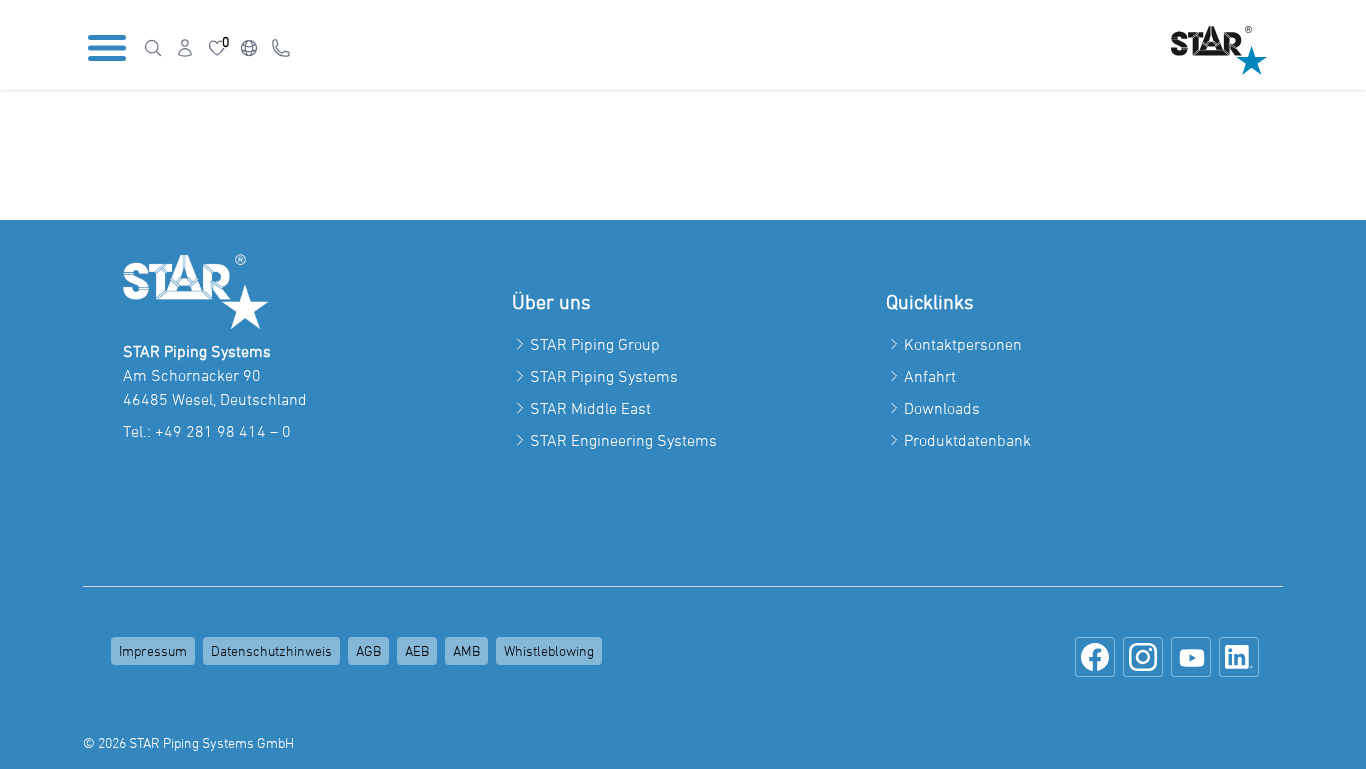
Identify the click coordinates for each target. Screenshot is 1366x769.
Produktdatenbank (967, 440)
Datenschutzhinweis (271, 650)
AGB (368, 650)
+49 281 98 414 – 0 (223, 431)
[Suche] (153, 48)
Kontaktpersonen (963, 344)
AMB (466, 650)
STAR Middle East (590, 408)
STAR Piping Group (595, 344)
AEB (417, 650)
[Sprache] (249, 48)
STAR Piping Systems (604, 376)
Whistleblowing (549, 650)
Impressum (153, 650)
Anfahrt (930, 376)
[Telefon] (281, 48)
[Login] (185, 48)
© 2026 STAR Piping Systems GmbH (188, 742)
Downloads (942, 408)
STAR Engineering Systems (623, 440)
